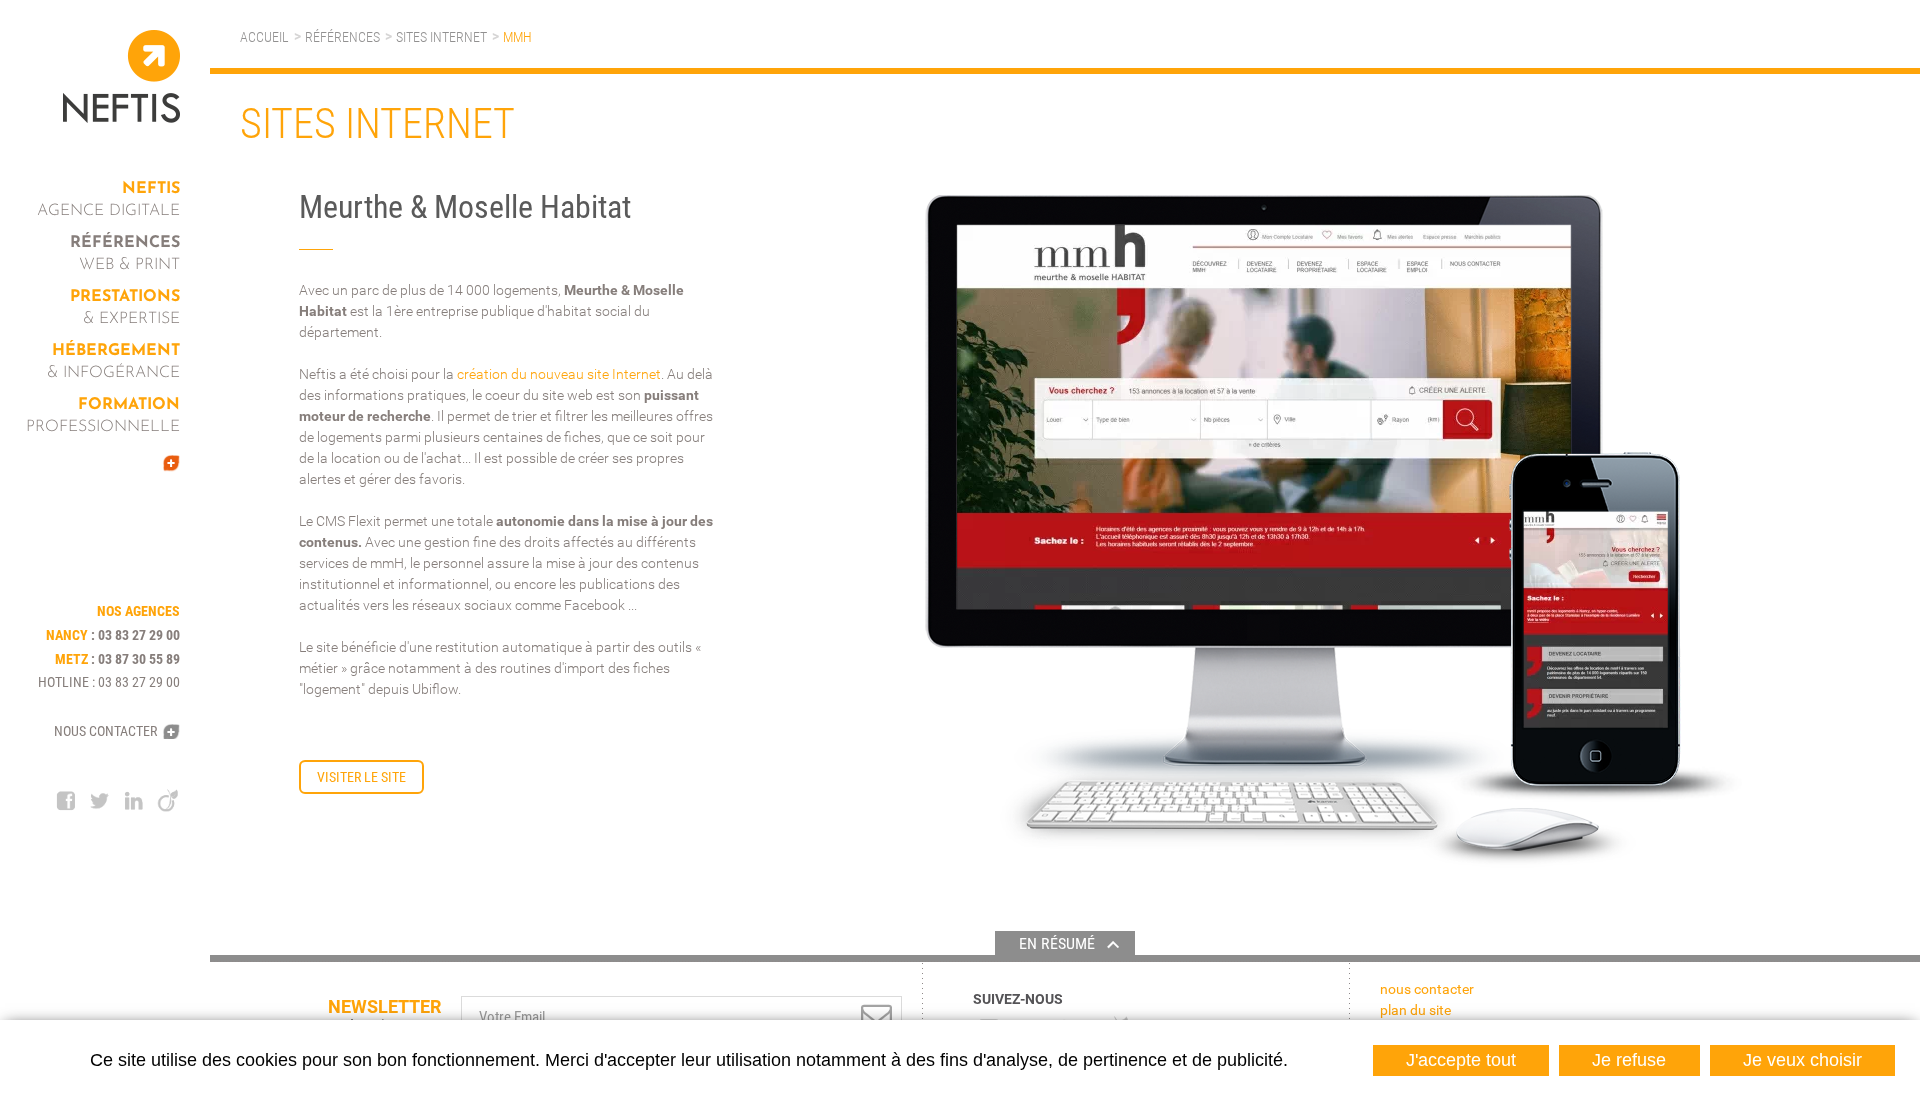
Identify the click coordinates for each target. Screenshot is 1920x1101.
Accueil (264, 37)
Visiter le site (361, 777)
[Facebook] (66, 801)
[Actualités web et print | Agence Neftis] (115, 463)
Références (342, 37)
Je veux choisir (1802, 1060)
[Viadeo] (168, 801)
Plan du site (1415, 1010)
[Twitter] (100, 801)
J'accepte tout (1461, 1060)
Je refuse (1629, 1060)
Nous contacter (105, 731)
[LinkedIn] (134, 801)
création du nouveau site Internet (559, 374)
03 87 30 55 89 (139, 659)
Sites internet (441, 37)
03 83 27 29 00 (139, 635)
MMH (517, 37)
